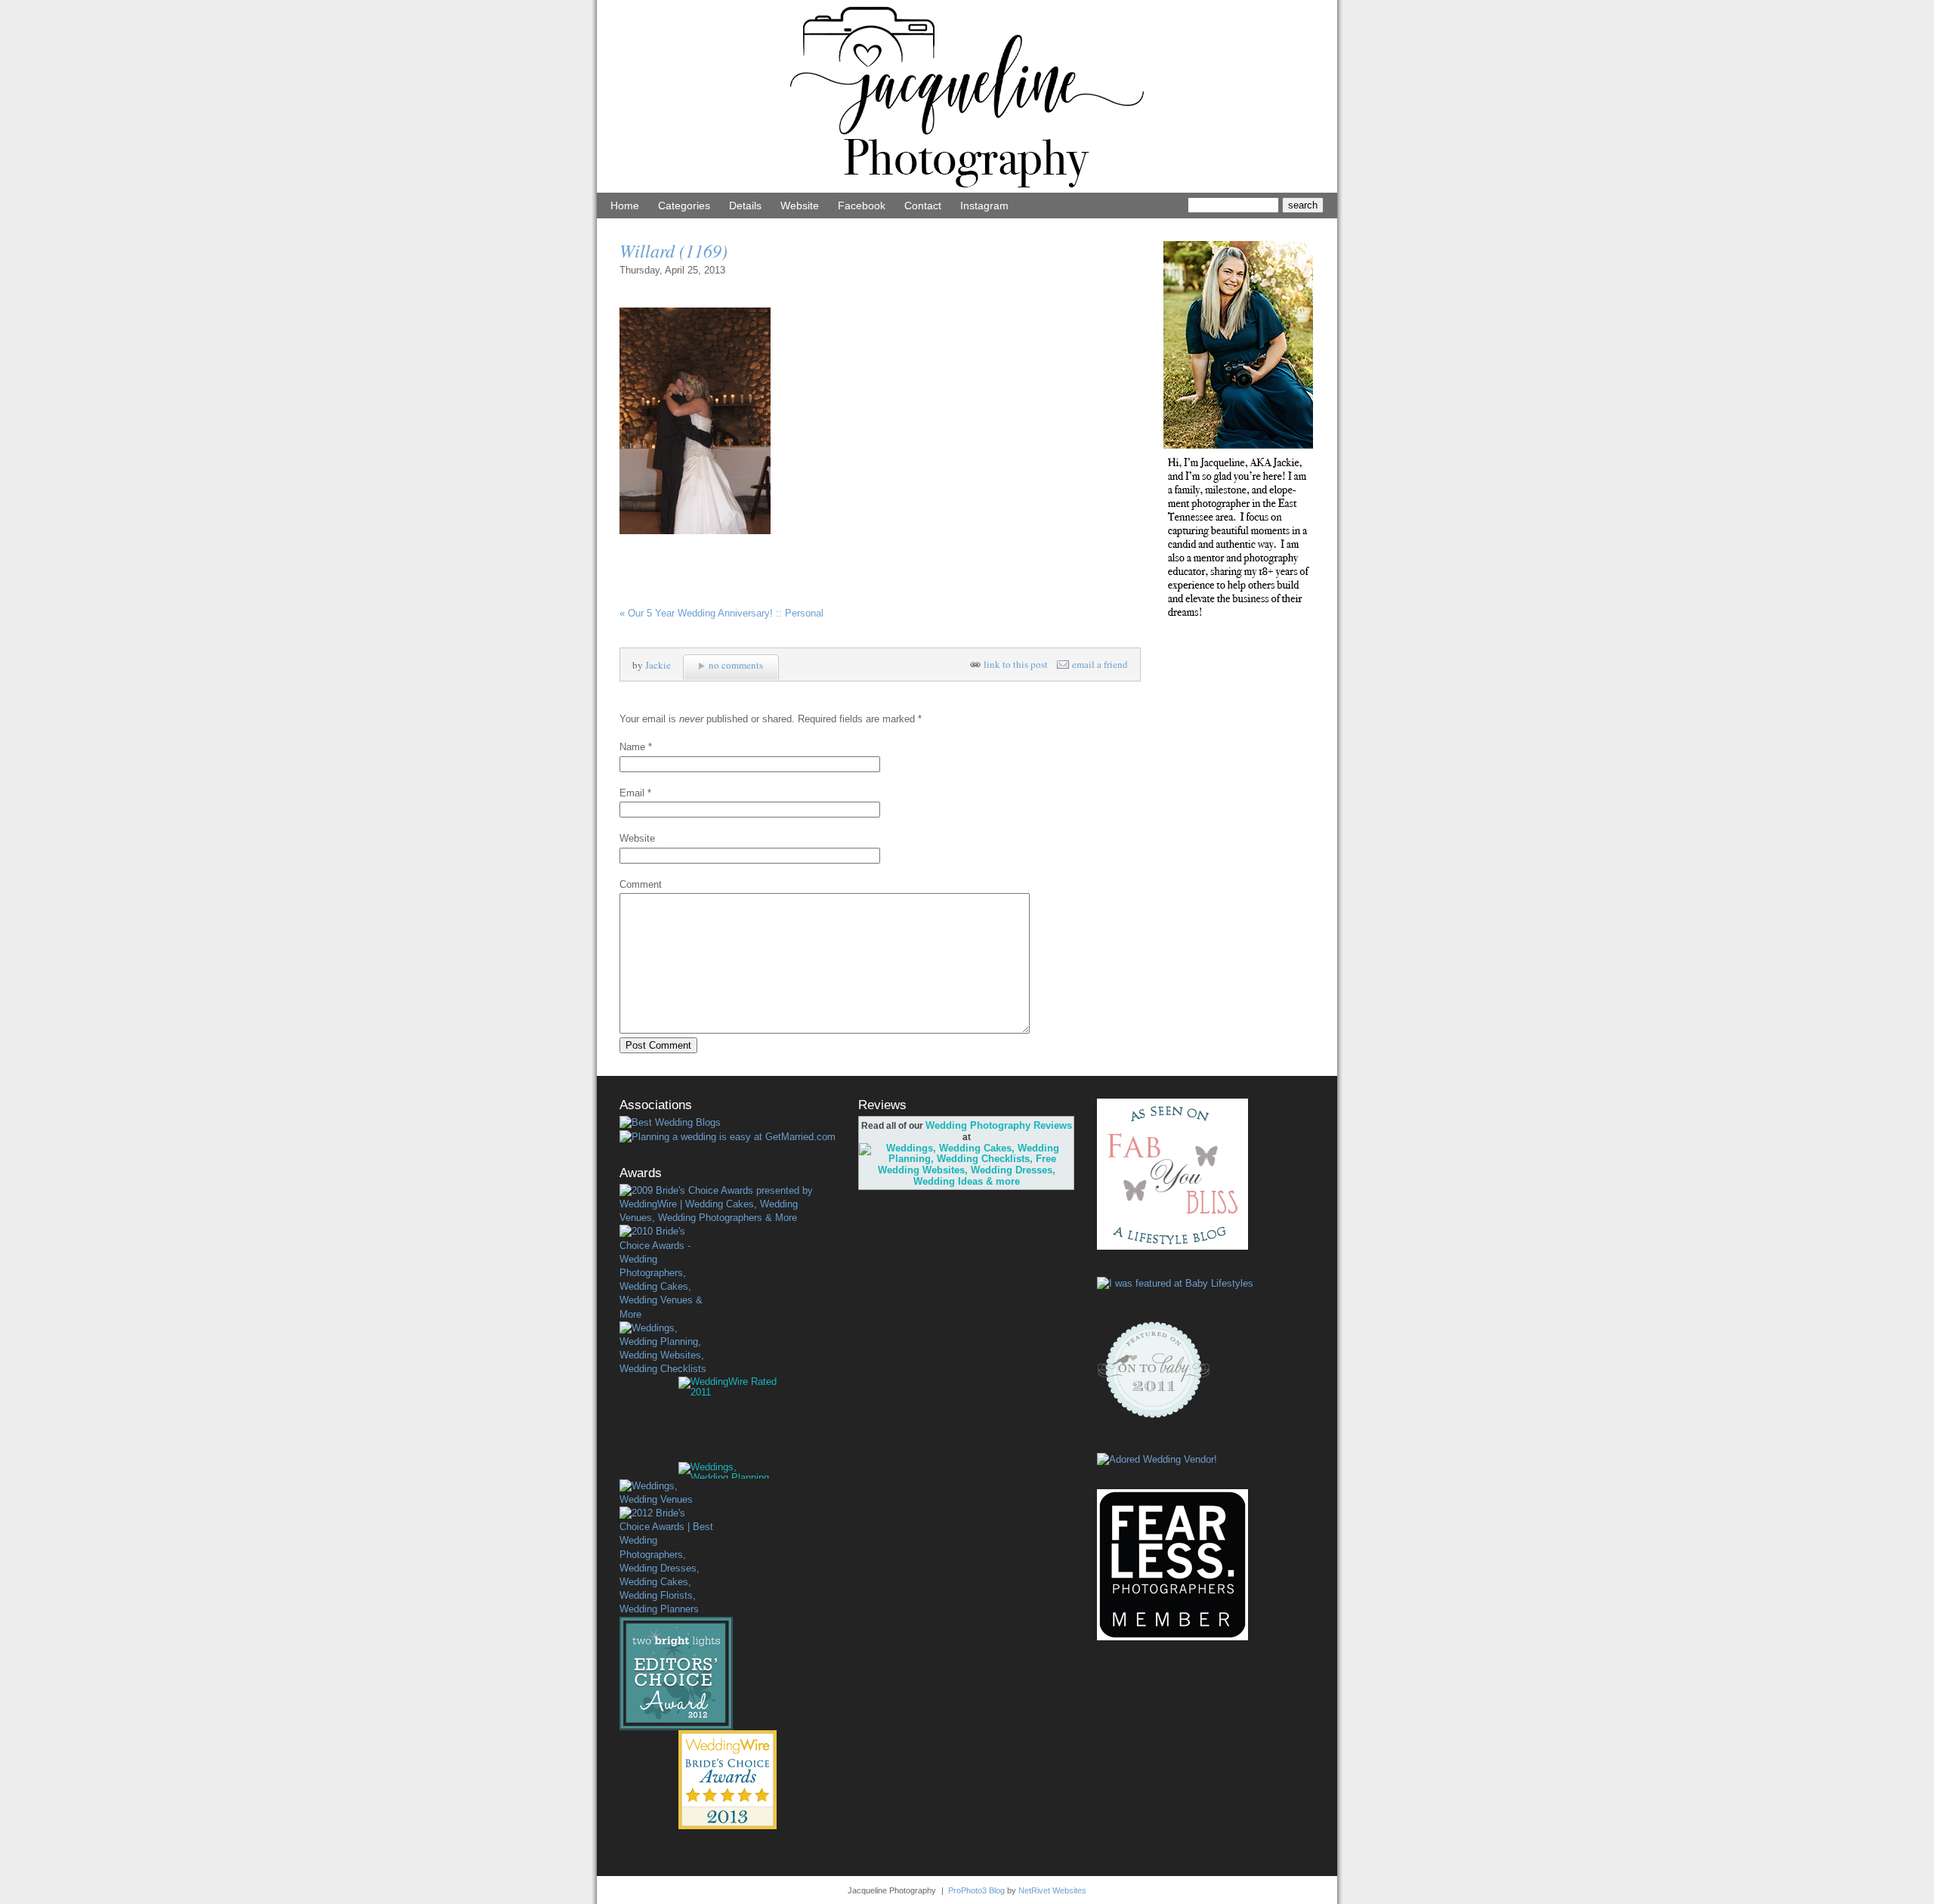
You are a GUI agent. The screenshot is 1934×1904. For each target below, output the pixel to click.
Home (625, 206)
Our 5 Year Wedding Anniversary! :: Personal (721, 613)
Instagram (984, 206)
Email (632, 793)
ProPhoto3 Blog (976, 1890)
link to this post (1016, 665)
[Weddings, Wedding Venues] (666, 1493)
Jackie (658, 665)
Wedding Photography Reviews (999, 1125)
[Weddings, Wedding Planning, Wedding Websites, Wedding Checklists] (666, 1349)
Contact (923, 206)
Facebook (862, 206)
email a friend (1100, 665)
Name (632, 747)
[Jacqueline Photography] (967, 189)
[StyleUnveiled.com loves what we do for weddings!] (1157, 1459)
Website (800, 206)
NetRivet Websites (1052, 1890)
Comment (641, 884)
